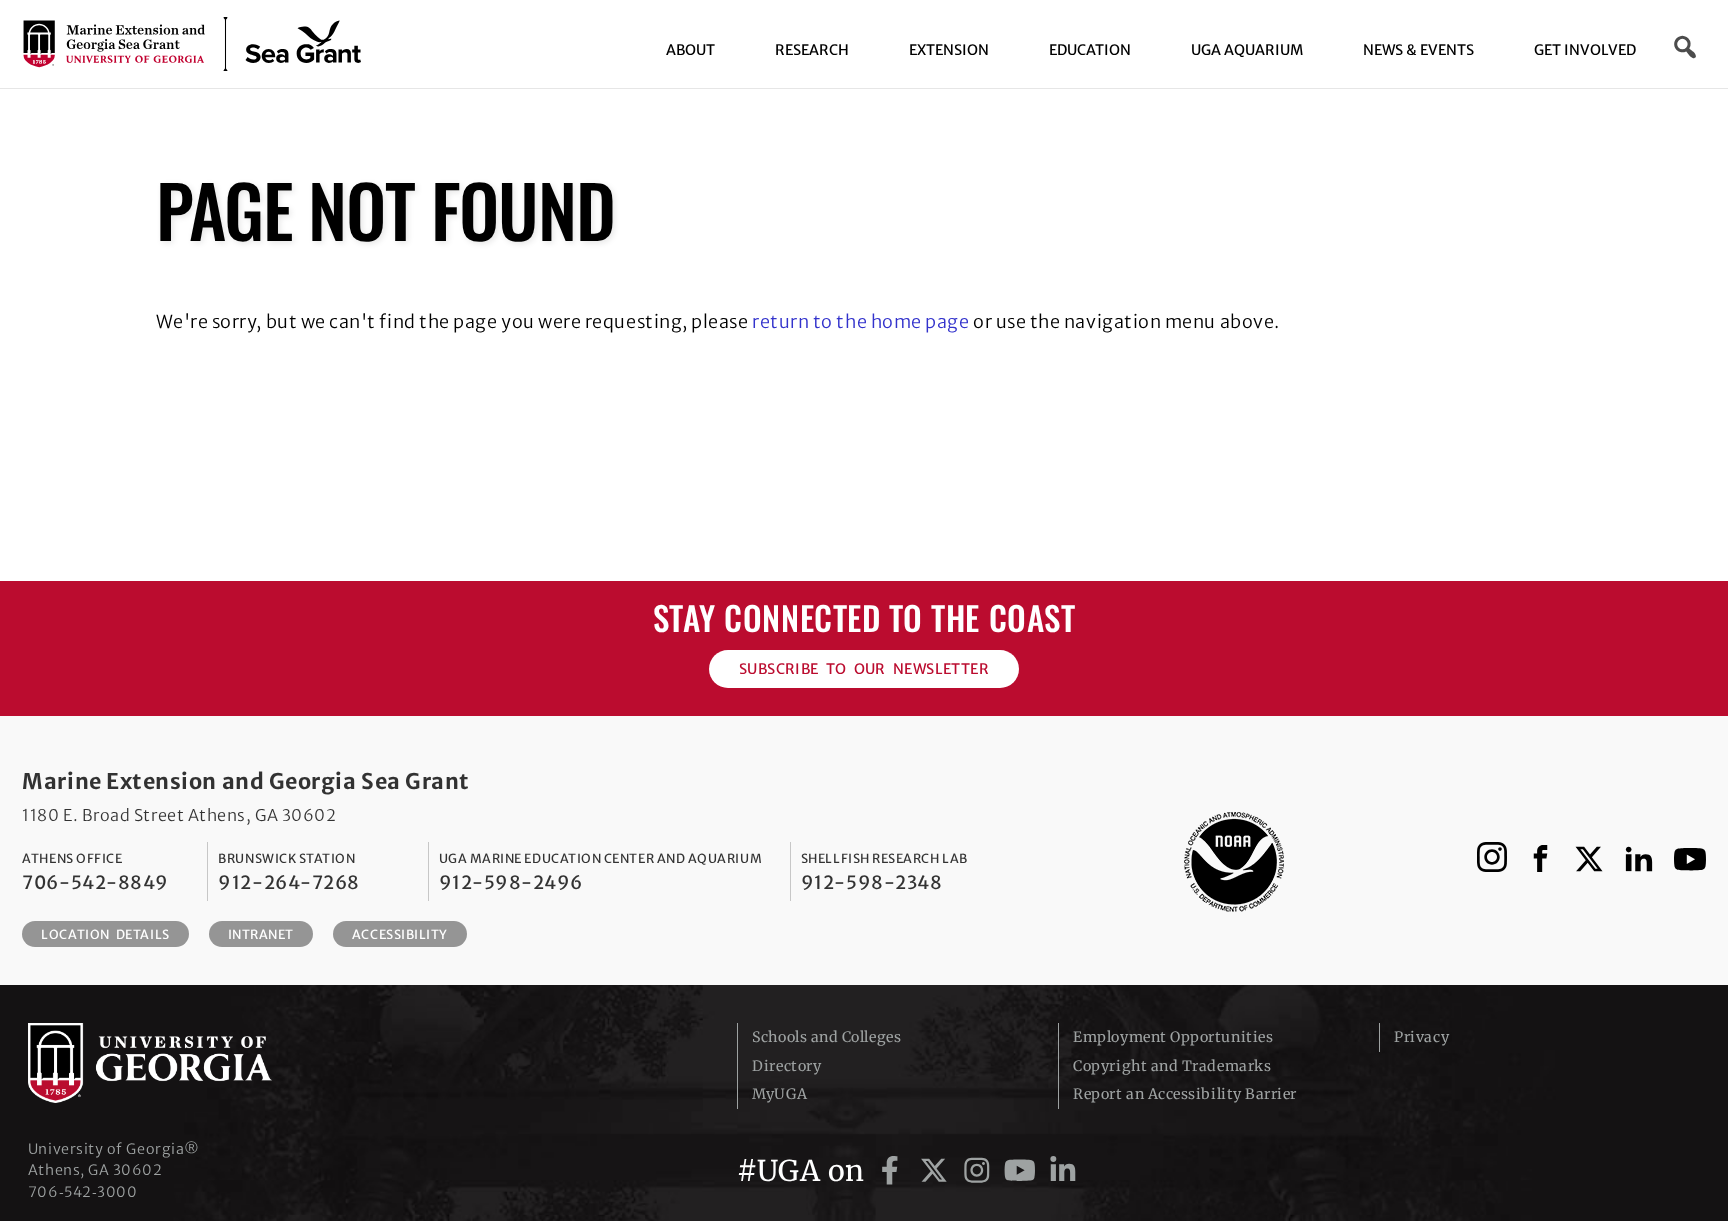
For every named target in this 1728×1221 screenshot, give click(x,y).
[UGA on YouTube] (1023, 1171)
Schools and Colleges (826, 1037)
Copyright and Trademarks (1172, 1066)
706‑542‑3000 (82, 1192)
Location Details (105, 934)
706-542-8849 (95, 882)
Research (812, 50)
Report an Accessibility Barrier (1185, 1094)
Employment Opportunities (1173, 1037)
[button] (1686, 47)
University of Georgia (178, 1063)
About (690, 50)
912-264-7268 (288, 882)
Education (1090, 50)
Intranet (261, 934)
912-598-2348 (871, 882)
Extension (949, 50)
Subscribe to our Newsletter (864, 669)
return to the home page (860, 321)
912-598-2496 (511, 882)
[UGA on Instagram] (980, 1171)
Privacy (1421, 1037)
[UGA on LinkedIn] (1063, 1171)
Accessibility (400, 934)
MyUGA (779, 1094)
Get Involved (1585, 50)
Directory (786, 1066)
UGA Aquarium (1247, 50)
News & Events (1418, 50)
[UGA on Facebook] (893, 1171)
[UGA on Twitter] (937, 1171)
